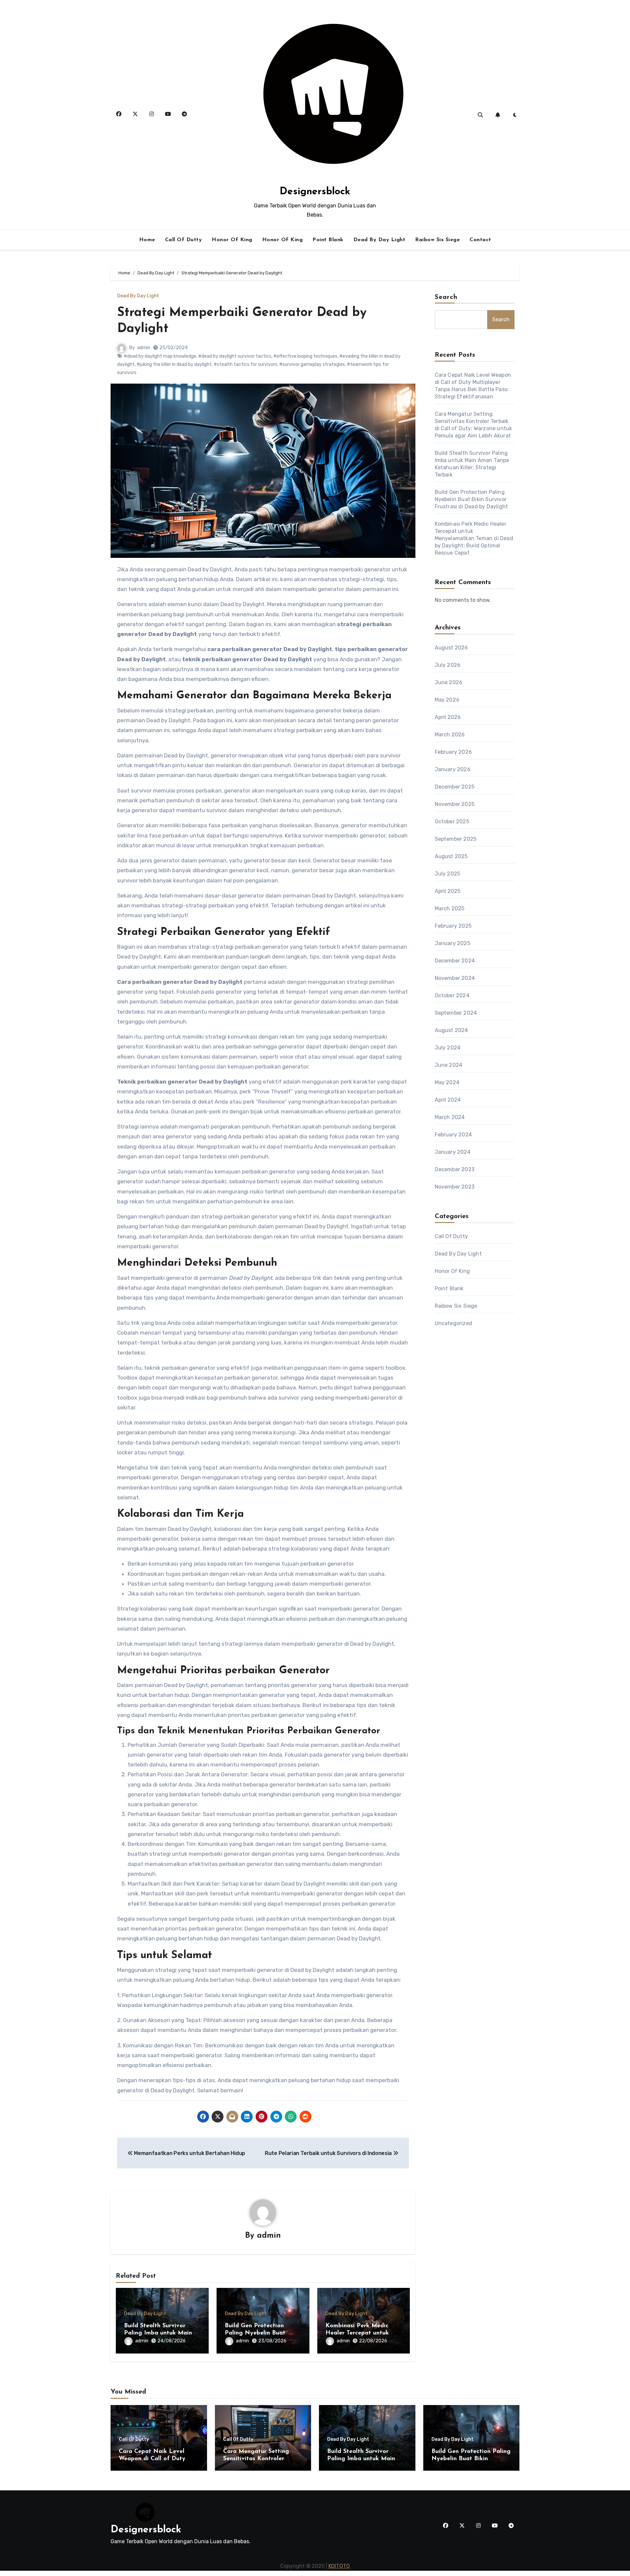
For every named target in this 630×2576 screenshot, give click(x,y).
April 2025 (448, 891)
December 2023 (455, 1169)
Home (147, 240)
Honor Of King (232, 240)
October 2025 (452, 822)
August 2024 (451, 1030)
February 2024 (453, 1135)
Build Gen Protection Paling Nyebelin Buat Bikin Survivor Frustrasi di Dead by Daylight (472, 499)
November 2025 (455, 804)
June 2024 (449, 1065)
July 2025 (448, 874)
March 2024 (450, 1117)
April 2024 (448, 1100)
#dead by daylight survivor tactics (235, 356)
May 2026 (447, 700)
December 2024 (455, 961)
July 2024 (448, 1048)
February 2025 (453, 926)
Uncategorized (454, 1323)
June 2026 (449, 682)
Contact (480, 240)
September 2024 (456, 1013)
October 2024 (452, 995)
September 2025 (456, 839)
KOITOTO (339, 2566)
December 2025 (455, 787)
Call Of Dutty (184, 240)
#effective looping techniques (305, 356)
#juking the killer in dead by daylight (174, 364)
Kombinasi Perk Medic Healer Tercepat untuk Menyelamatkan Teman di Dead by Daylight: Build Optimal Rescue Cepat (474, 538)
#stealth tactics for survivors (245, 364)
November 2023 (455, 1187)
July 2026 (448, 665)
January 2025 (452, 943)
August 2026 (451, 648)
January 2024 (453, 1152)
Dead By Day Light (379, 240)
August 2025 (451, 856)
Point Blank (328, 240)
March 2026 (450, 735)
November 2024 (455, 978)
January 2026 (453, 769)
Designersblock (315, 192)
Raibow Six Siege (437, 240)
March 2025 (450, 908)
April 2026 (448, 717)
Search (446, 297)
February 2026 (453, 752)
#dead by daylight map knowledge (160, 356)
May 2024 (447, 1082)
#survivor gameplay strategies (312, 364)
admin (144, 348)
